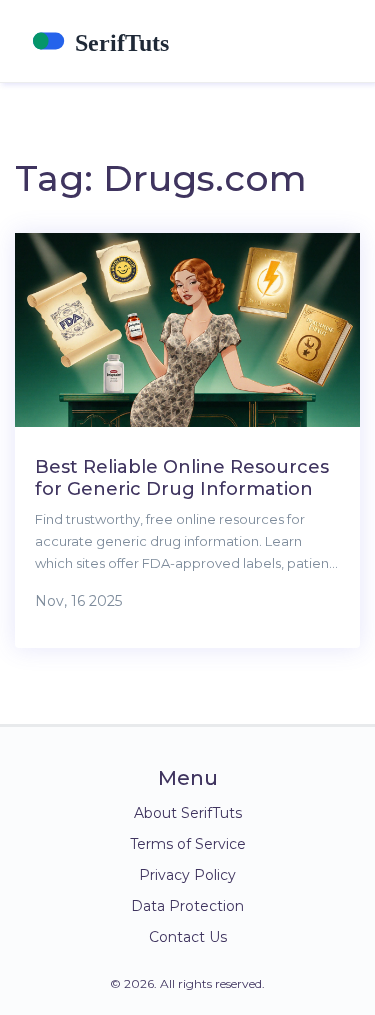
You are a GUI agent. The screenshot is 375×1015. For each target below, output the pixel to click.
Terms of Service (188, 844)
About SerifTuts (188, 813)
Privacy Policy (187, 875)
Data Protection (187, 906)
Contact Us (188, 937)
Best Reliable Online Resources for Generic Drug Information (182, 478)
